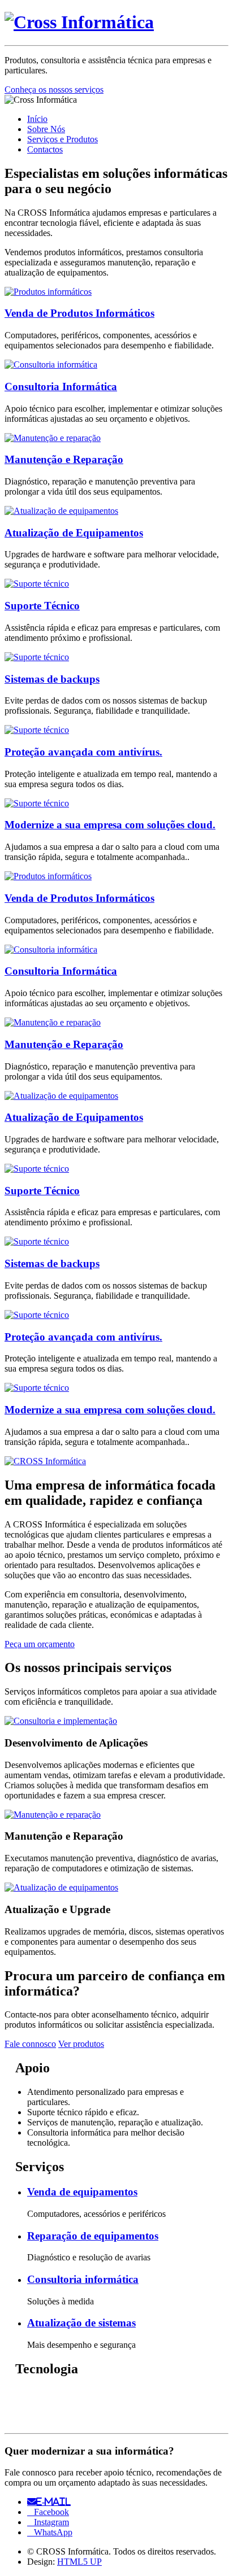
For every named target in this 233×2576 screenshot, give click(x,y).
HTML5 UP (79, 2562)
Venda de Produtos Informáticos (79, 313)
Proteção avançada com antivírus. (83, 752)
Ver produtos (81, 2044)
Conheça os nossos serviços (54, 89)
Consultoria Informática (61, 387)
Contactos (45, 149)
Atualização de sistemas (81, 2323)
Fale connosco (30, 2044)
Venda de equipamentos (82, 2192)
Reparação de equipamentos (93, 2236)
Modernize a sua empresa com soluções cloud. (110, 825)
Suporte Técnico (42, 606)
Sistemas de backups (52, 679)
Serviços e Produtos (62, 139)
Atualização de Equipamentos (74, 533)
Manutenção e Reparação (64, 459)
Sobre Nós (46, 129)
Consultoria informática (83, 2279)
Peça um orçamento (40, 1644)
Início (37, 119)
